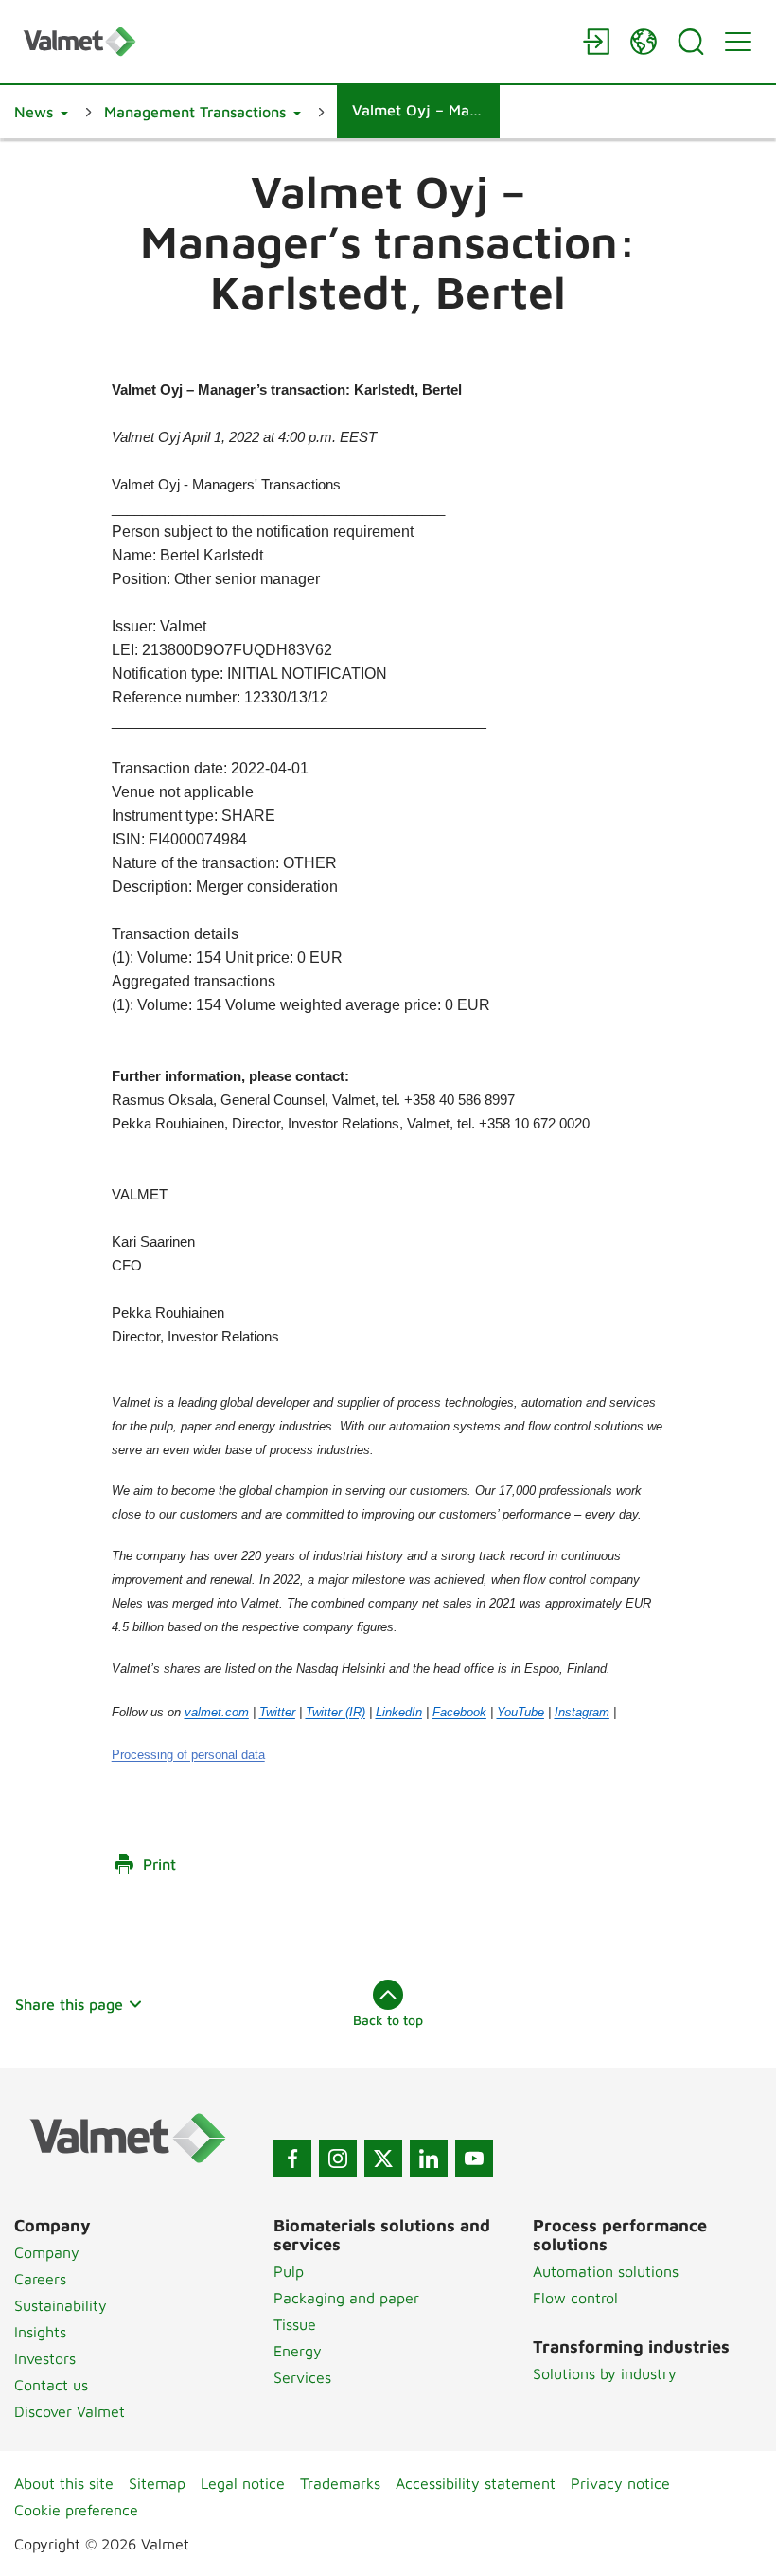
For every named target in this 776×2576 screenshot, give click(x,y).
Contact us (51, 2385)
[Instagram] (338, 2159)
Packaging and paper (346, 2298)
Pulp (289, 2271)
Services (302, 2377)
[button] (41, 112)
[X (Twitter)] (383, 2159)
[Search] (691, 42)
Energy (298, 2351)
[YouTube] (474, 2159)
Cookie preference (76, 2510)
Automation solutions (606, 2271)
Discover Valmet (70, 2411)
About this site (64, 2483)
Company (47, 2252)
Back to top (388, 2020)
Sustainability (61, 2305)
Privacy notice (620, 2483)
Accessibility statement (476, 2483)
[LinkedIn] (429, 2159)
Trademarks (340, 2483)
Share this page (69, 2004)
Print (159, 1864)
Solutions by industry (605, 2373)
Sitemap (157, 2483)
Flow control (575, 2298)
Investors (45, 2358)
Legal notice (243, 2483)
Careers (40, 2279)
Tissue (295, 2324)
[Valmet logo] (293, 41)
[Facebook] (292, 2159)
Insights (40, 2332)
